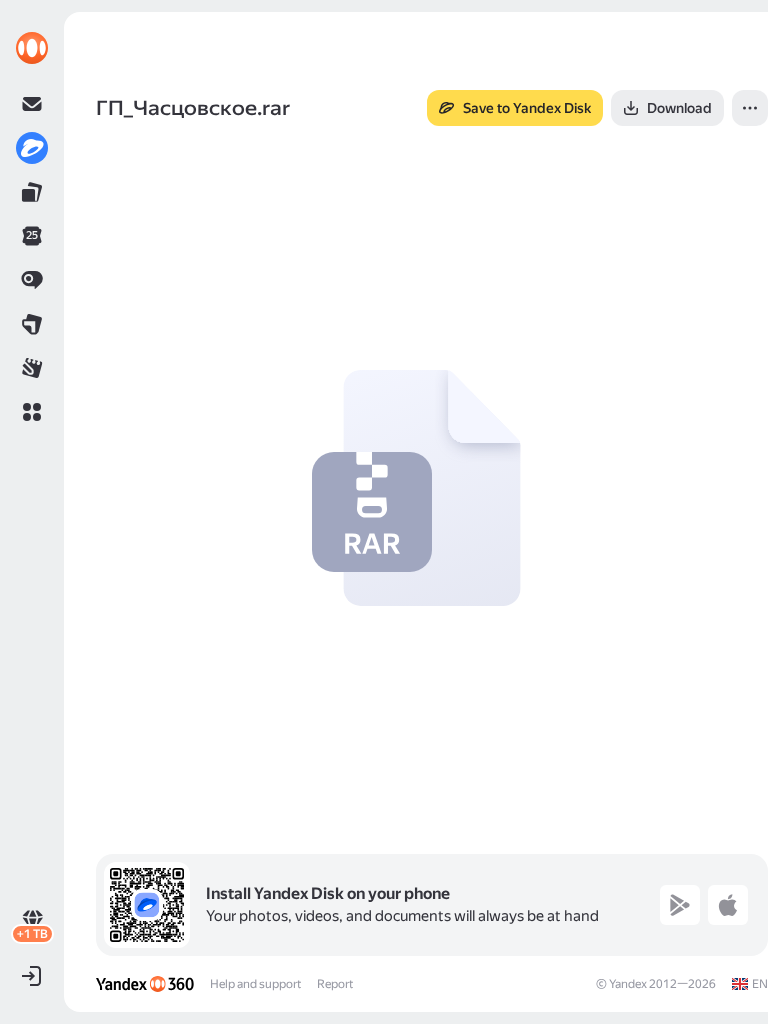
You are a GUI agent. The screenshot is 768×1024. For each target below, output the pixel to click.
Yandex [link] (628, 984)
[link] (32, 48)
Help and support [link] (255, 984)
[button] (32, 412)
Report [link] (335, 984)
